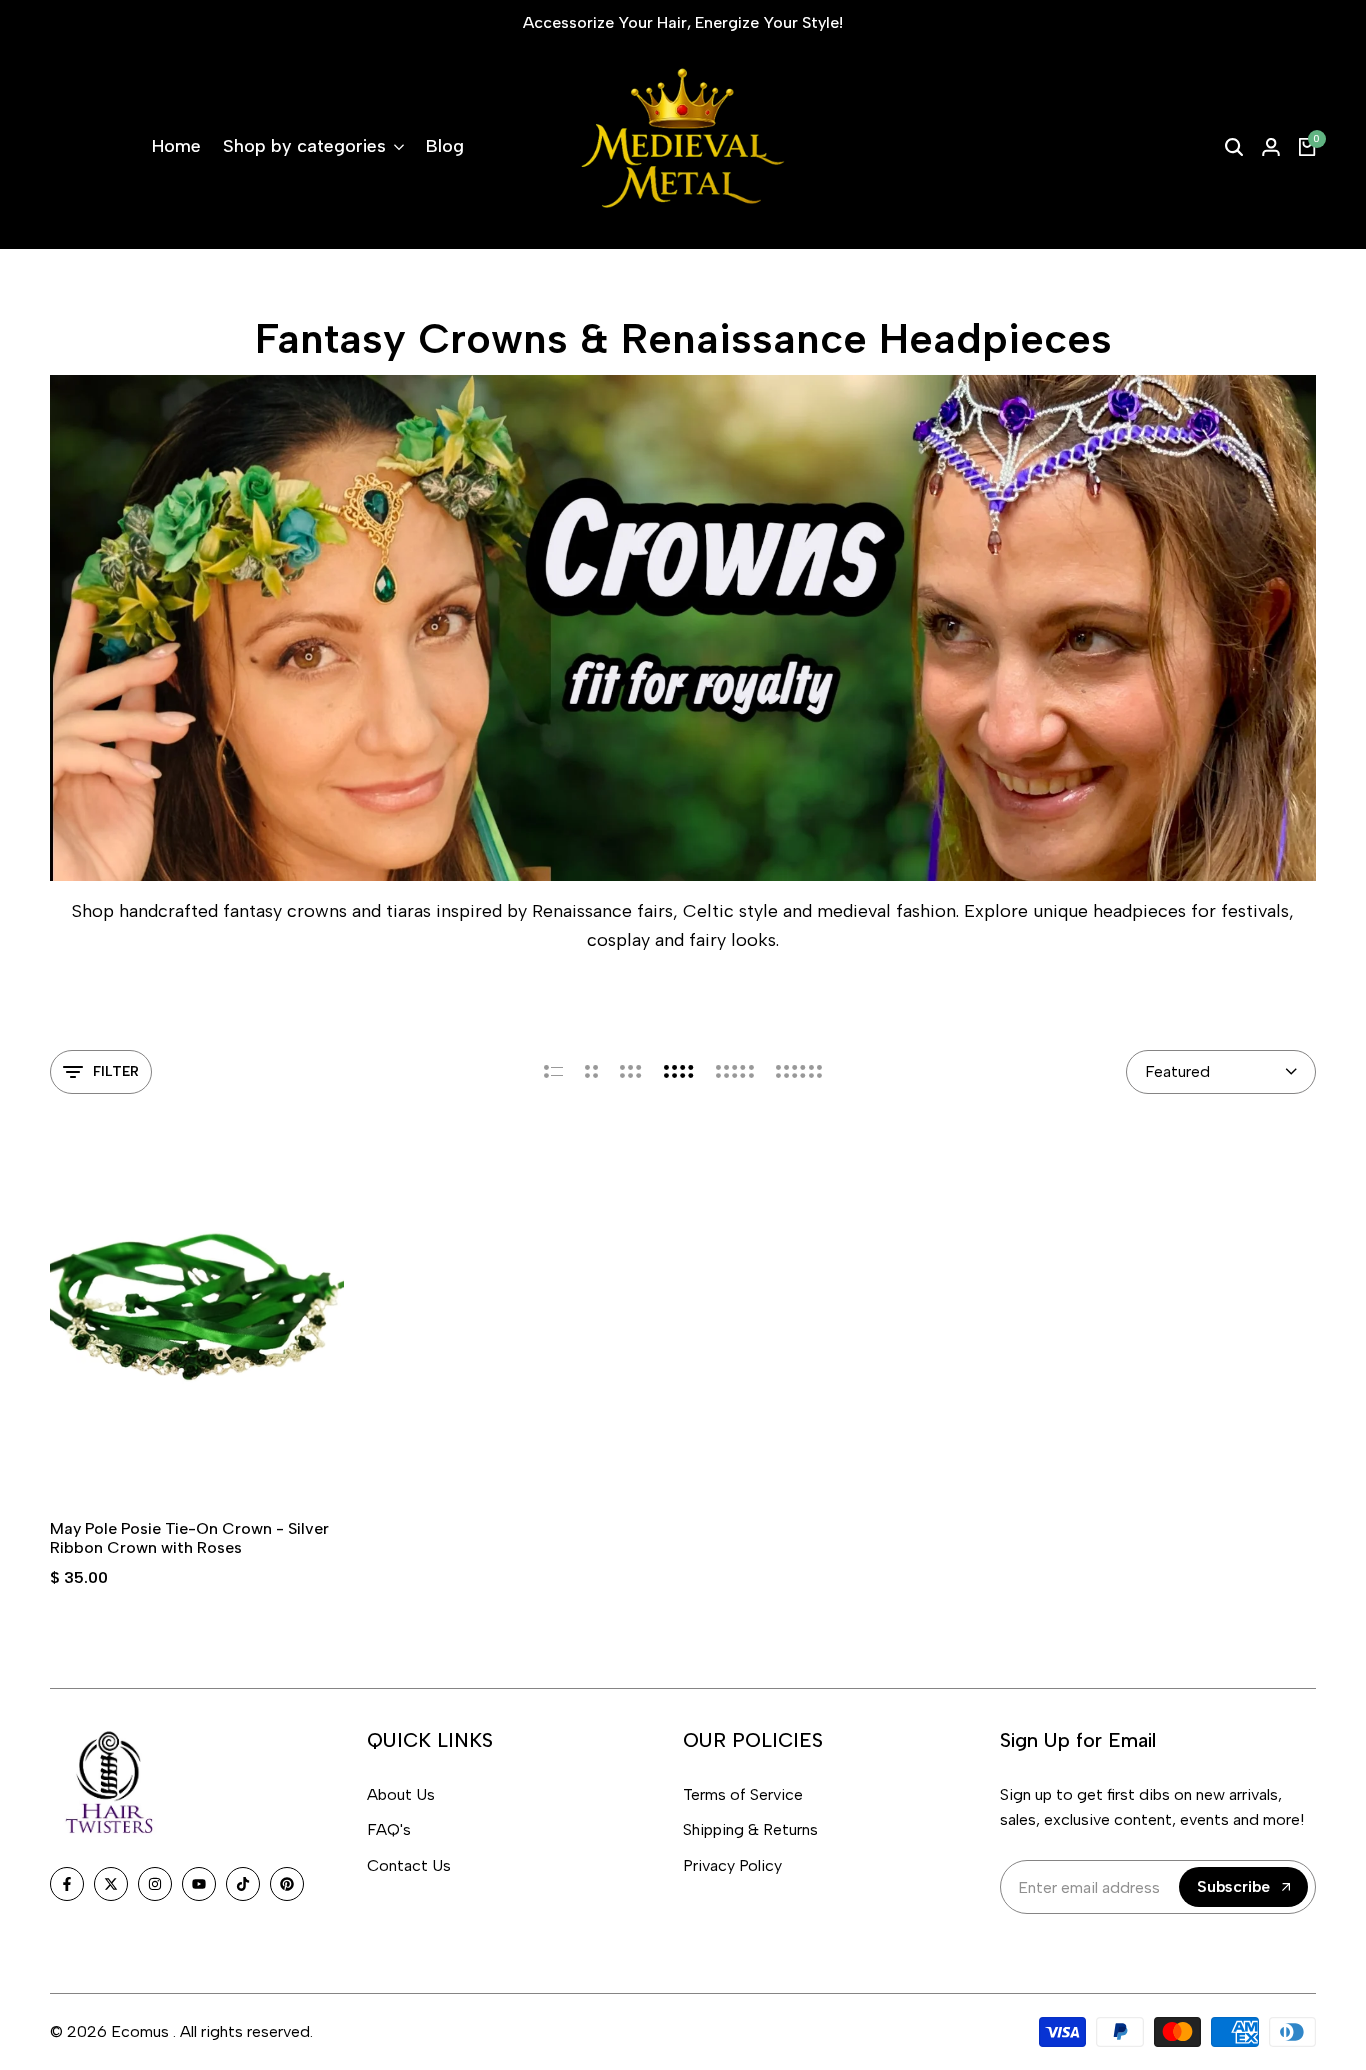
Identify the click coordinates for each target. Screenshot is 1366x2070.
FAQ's (389, 1829)
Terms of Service (743, 1794)
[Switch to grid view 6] (799, 1072)
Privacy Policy (732, 1865)
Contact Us (409, 1865)
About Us (401, 1794)
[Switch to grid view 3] (631, 1072)
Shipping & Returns (750, 1829)
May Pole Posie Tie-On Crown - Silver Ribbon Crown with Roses (189, 1538)
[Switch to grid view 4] (679, 1072)
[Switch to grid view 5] (735, 1072)
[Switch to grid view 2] (591, 1072)
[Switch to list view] (553, 1072)
